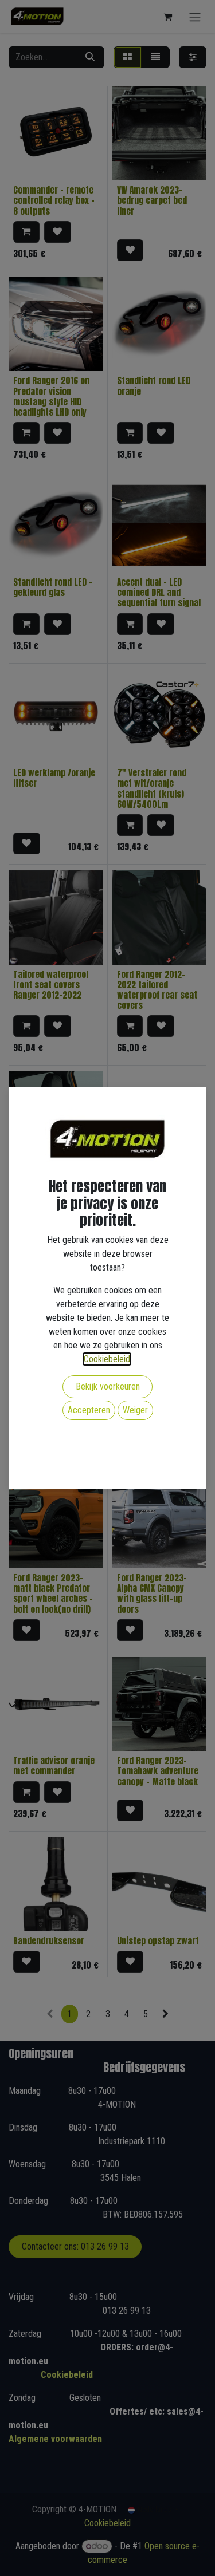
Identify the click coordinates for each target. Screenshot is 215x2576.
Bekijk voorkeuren (108, 1386)
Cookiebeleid (107, 1359)
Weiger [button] (135, 1410)
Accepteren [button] (89, 1410)
